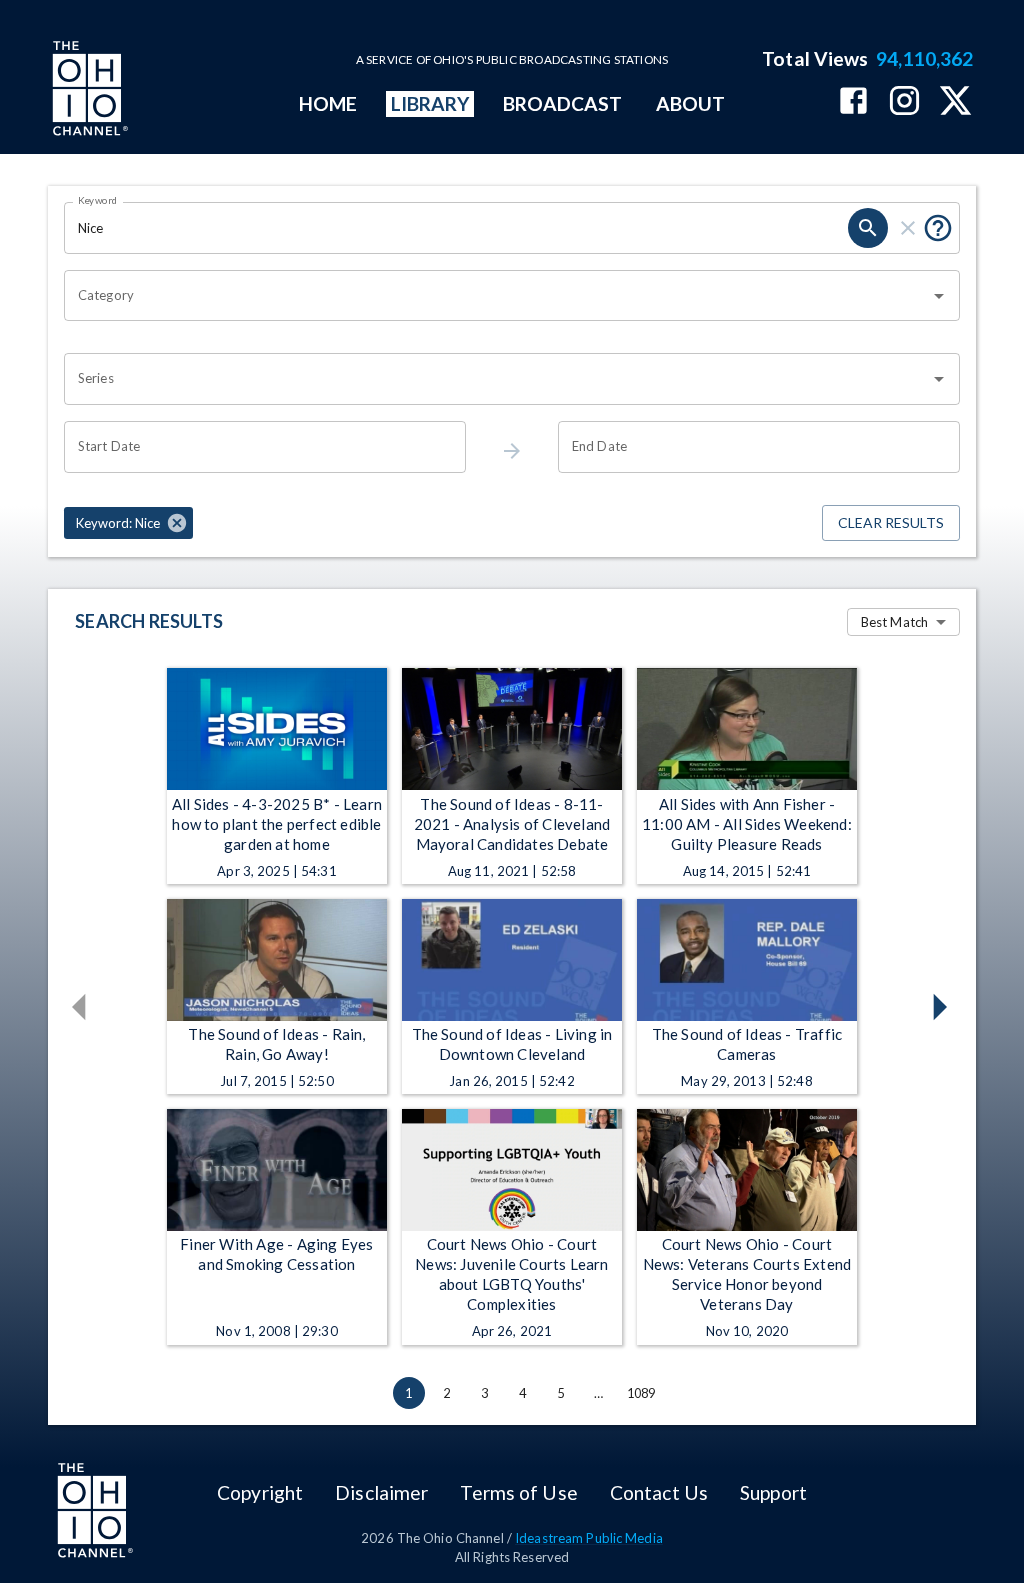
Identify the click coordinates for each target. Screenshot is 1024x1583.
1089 (641, 1393)
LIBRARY (430, 103)
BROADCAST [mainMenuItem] (563, 103)
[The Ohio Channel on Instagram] (904, 102)
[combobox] (497, 296)
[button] (128, 523)
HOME (328, 103)
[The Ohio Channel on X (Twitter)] (955, 102)
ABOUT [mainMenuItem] (690, 103)
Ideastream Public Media (589, 1538)
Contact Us (659, 1492)
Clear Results (891, 522)
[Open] (939, 296)
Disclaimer (381, 1492)
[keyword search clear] (908, 228)
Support (773, 1492)
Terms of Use (518, 1492)
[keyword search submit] (868, 228)
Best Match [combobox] (894, 622)
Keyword (98, 200)
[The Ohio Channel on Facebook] (853, 102)
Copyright (260, 1492)
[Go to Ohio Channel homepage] (88, 91)
